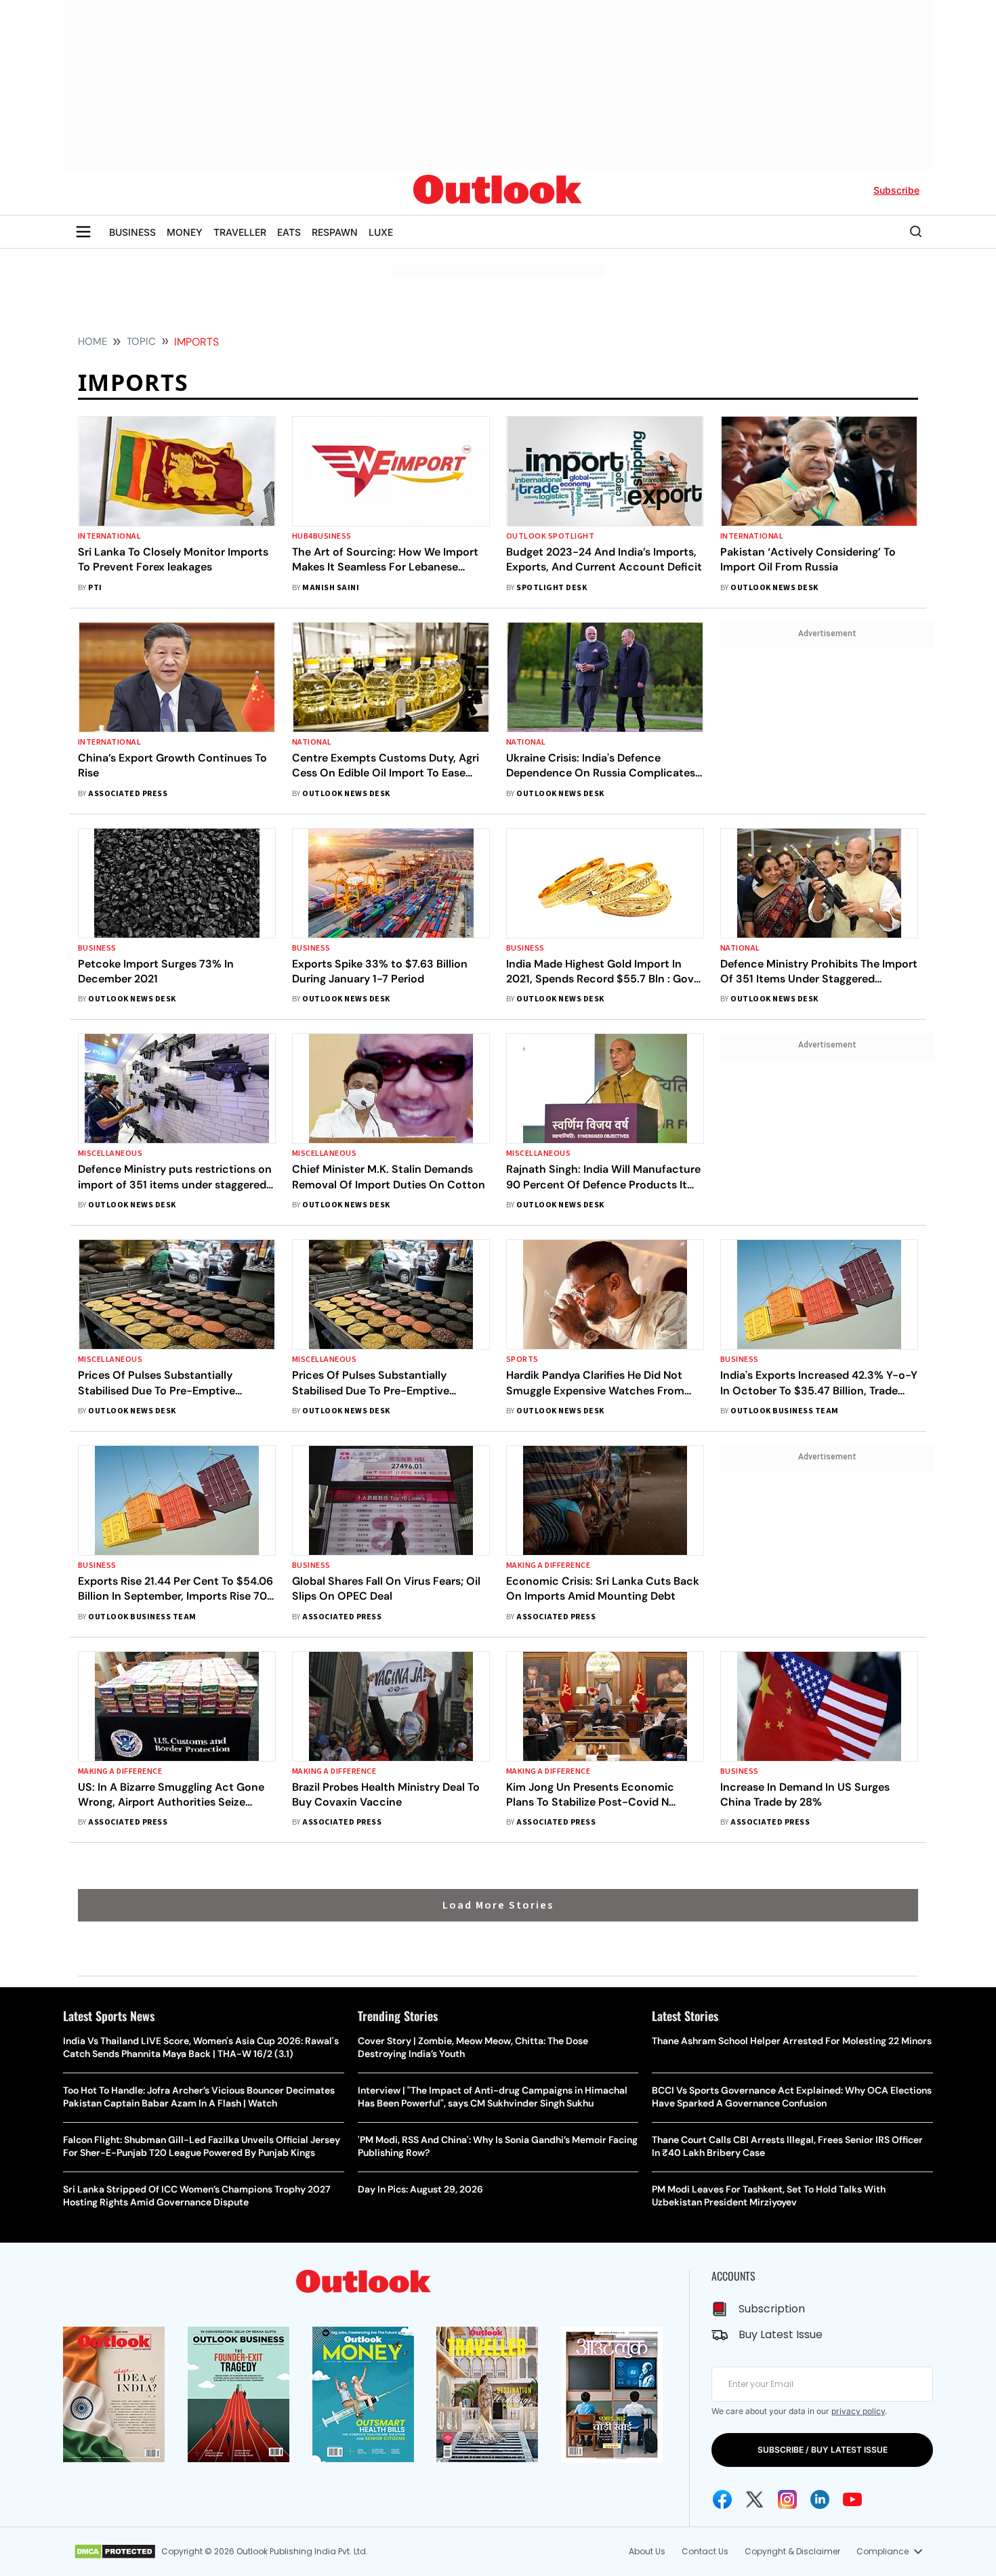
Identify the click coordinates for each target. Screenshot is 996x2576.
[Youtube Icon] (852, 2499)
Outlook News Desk (774, 588)
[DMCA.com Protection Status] (115, 2552)
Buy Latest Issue (781, 2334)
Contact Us (705, 2551)
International (109, 536)
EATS (289, 232)
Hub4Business (322, 536)
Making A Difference (548, 1565)
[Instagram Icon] (787, 2499)
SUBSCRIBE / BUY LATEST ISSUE (823, 2450)
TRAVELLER (240, 232)
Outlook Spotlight (550, 536)
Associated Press (128, 794)
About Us (647, 2551)
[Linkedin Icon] (820, 2499)
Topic (141, 341)
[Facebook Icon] (722, 2499)
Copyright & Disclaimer (792, 2551)
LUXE (381, 232)
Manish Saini (331, 588)
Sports (522, 1359)
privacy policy (858, 2411)
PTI (95, 588)
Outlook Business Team (784, 1411)
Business (97, 948)
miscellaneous (110, 1154)
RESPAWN (335, 232)
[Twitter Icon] (755, 2499)
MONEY (185, 232)
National (312, 742)
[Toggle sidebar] (83, 232)
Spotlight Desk (552, 588)
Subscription (772, 2309)
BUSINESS (132, 232)
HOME (92, 341)
